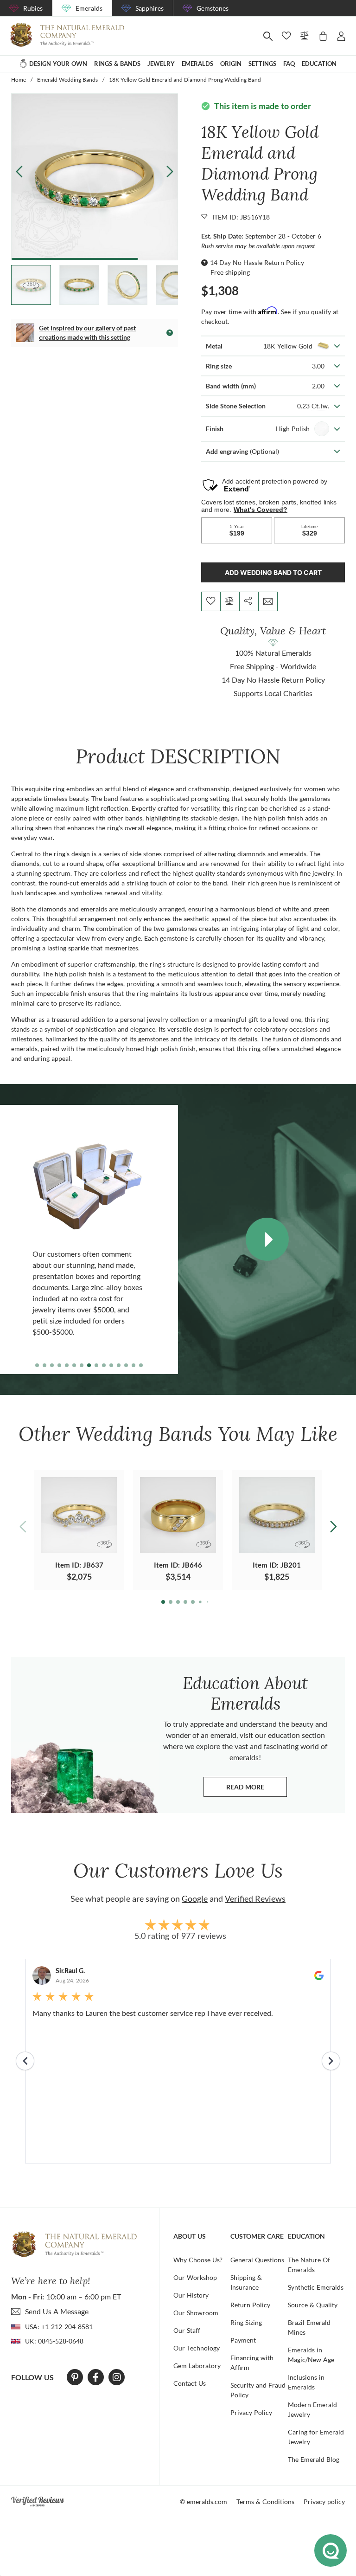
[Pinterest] (75, 2377)
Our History (191, 2295)
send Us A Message (57, 2311)
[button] (170, 171)
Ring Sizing (246, 2322)
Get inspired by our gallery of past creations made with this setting (87, 332)
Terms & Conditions (265, 2502)
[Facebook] (96, 2377)
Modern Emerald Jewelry (312, 2409)
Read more (257, 1789)
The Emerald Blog (314, 2459)
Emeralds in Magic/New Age (311, 2355)
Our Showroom (196, 2313)
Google (195, 1898)
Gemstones (213, 8)
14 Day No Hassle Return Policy (257, 262)
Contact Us (190, 2383)
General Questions (257, 2260)
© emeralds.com (203, 2502)
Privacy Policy (251, 2412)
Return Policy (250, 2305)
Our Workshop (195, 2277)
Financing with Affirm (252, 2363)
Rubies (33, 8)
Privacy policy (324, 2502)
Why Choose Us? (198, 2260)
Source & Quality (313, 2305)
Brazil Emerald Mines (309, 2327)
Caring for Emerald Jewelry (316, 2437)
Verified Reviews (255, 1898)
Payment (243, 2340)
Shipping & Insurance (246, 2282)
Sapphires (149, 8)
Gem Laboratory (197, 2366)
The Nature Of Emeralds (309, 2265)
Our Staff (187, 2330)
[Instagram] (117, 2377)
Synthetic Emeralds (316, 2287)
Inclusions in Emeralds (306, 2382)
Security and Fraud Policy (258, 2390)
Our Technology (197, 2348)
